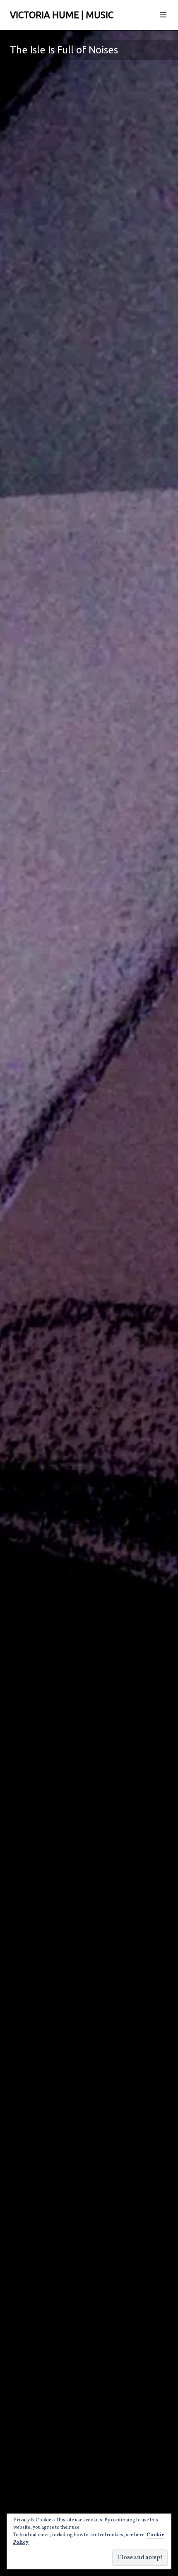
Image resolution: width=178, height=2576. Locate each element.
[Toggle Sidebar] (163, 15)
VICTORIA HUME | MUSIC (62, 15)
